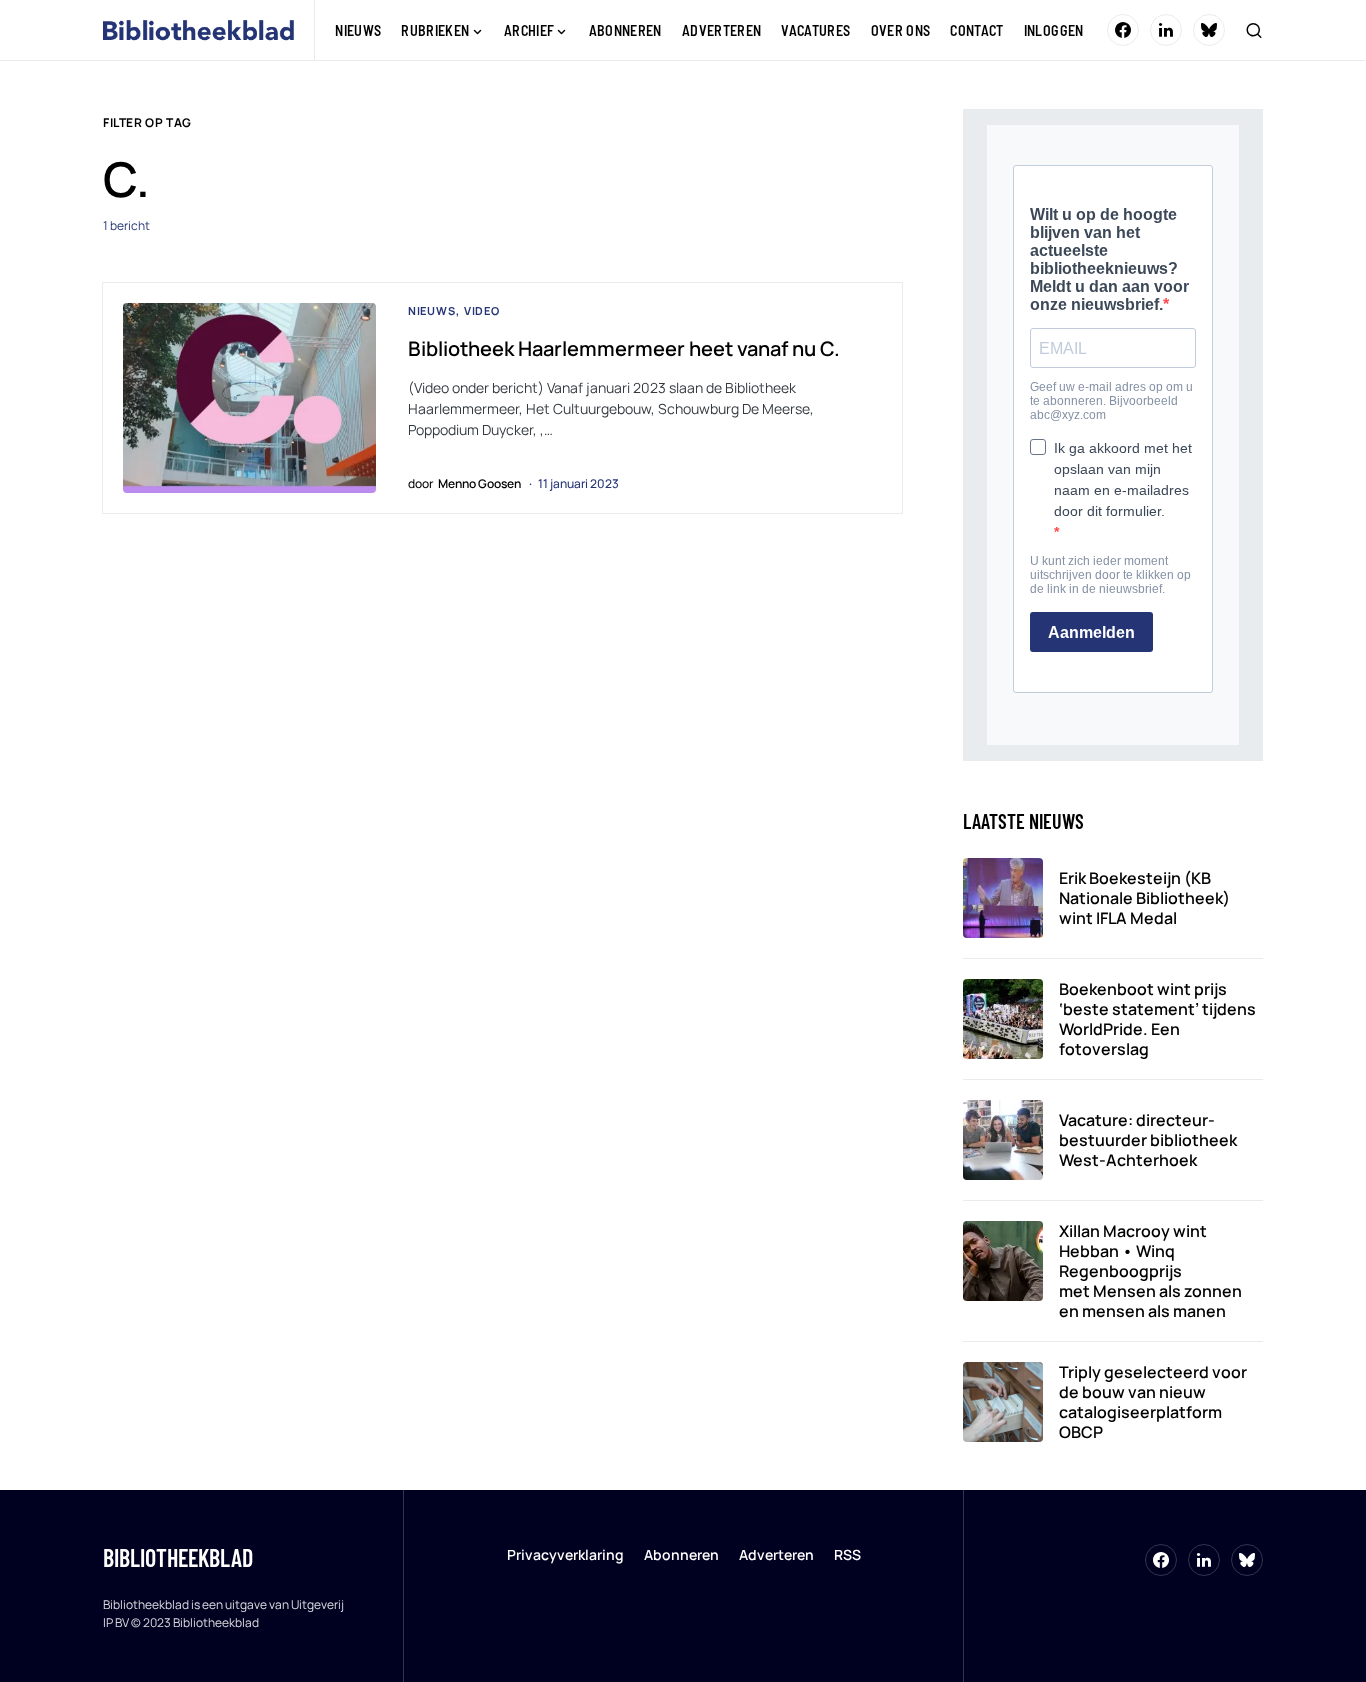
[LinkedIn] (1166, 30)
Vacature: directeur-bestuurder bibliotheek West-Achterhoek (1148, 1140)
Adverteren (776, 1554)
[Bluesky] (1209, 30)
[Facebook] (1123, 30)
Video (482, 310)
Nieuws (432, 310)
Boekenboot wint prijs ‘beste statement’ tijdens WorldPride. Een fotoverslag (1157, 1019)
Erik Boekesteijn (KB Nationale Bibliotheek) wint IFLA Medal (1144, 898)
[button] (1254, 30)
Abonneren (681, 1554)
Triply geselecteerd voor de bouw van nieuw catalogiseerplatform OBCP (1153, 1402)
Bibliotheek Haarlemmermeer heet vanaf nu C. (624, 348)
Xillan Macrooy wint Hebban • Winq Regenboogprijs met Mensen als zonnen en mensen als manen (1150, 1271)
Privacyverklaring (565, 1554)
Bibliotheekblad (178, 1557)
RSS (847, 1554)
